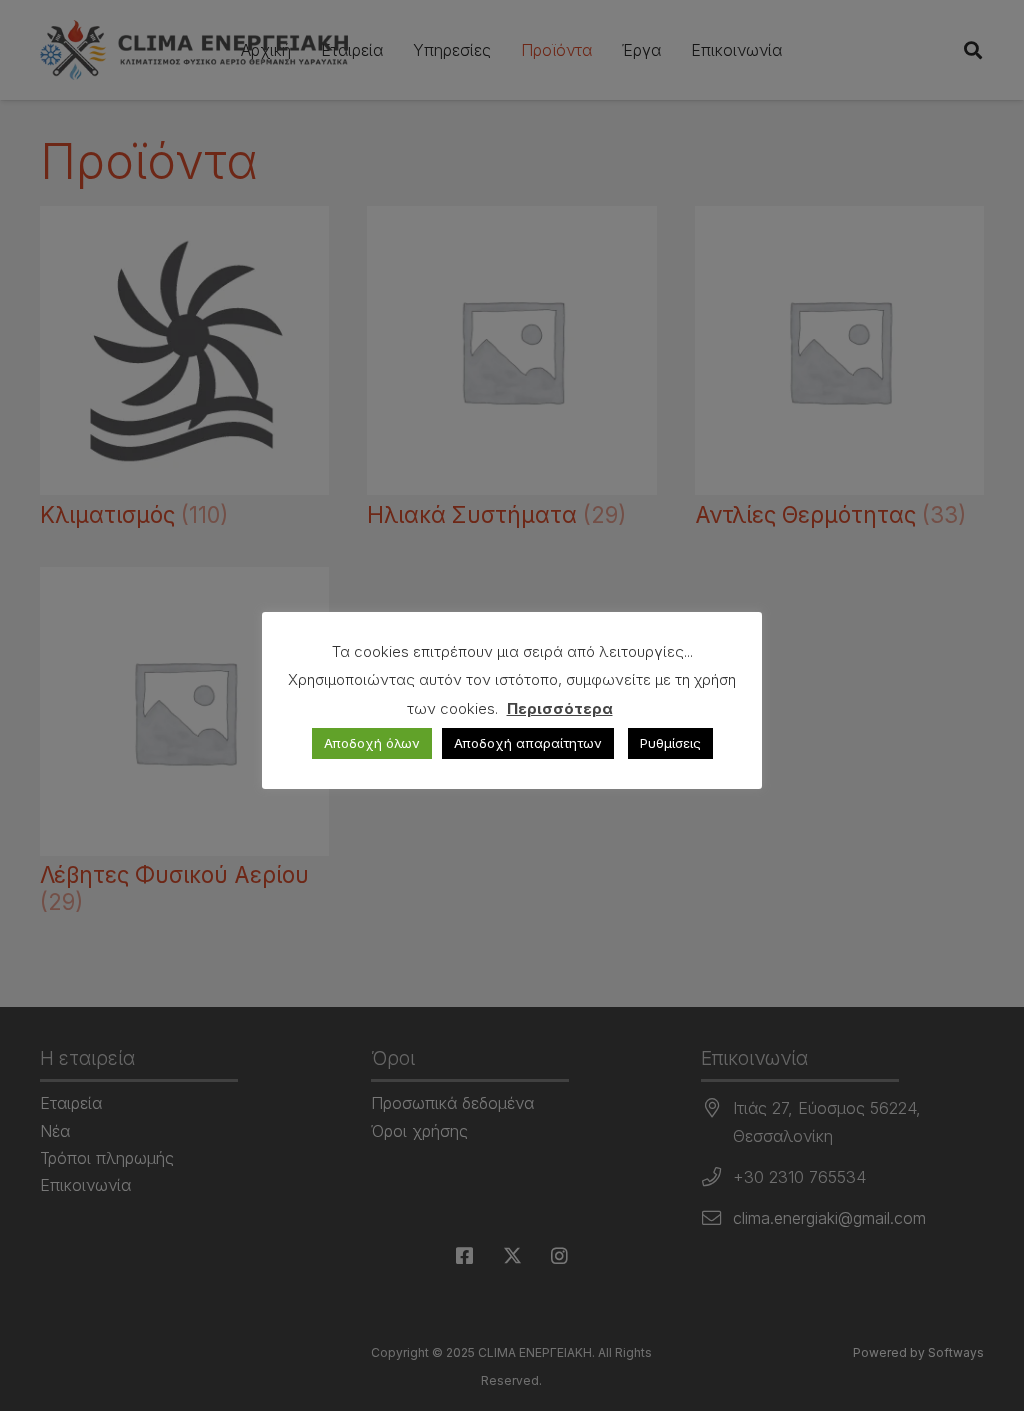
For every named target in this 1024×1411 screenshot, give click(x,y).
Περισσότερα (560, 708)
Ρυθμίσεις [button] (670, 743)
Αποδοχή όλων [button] (372, 743)
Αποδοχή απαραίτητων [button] (528, 743)
